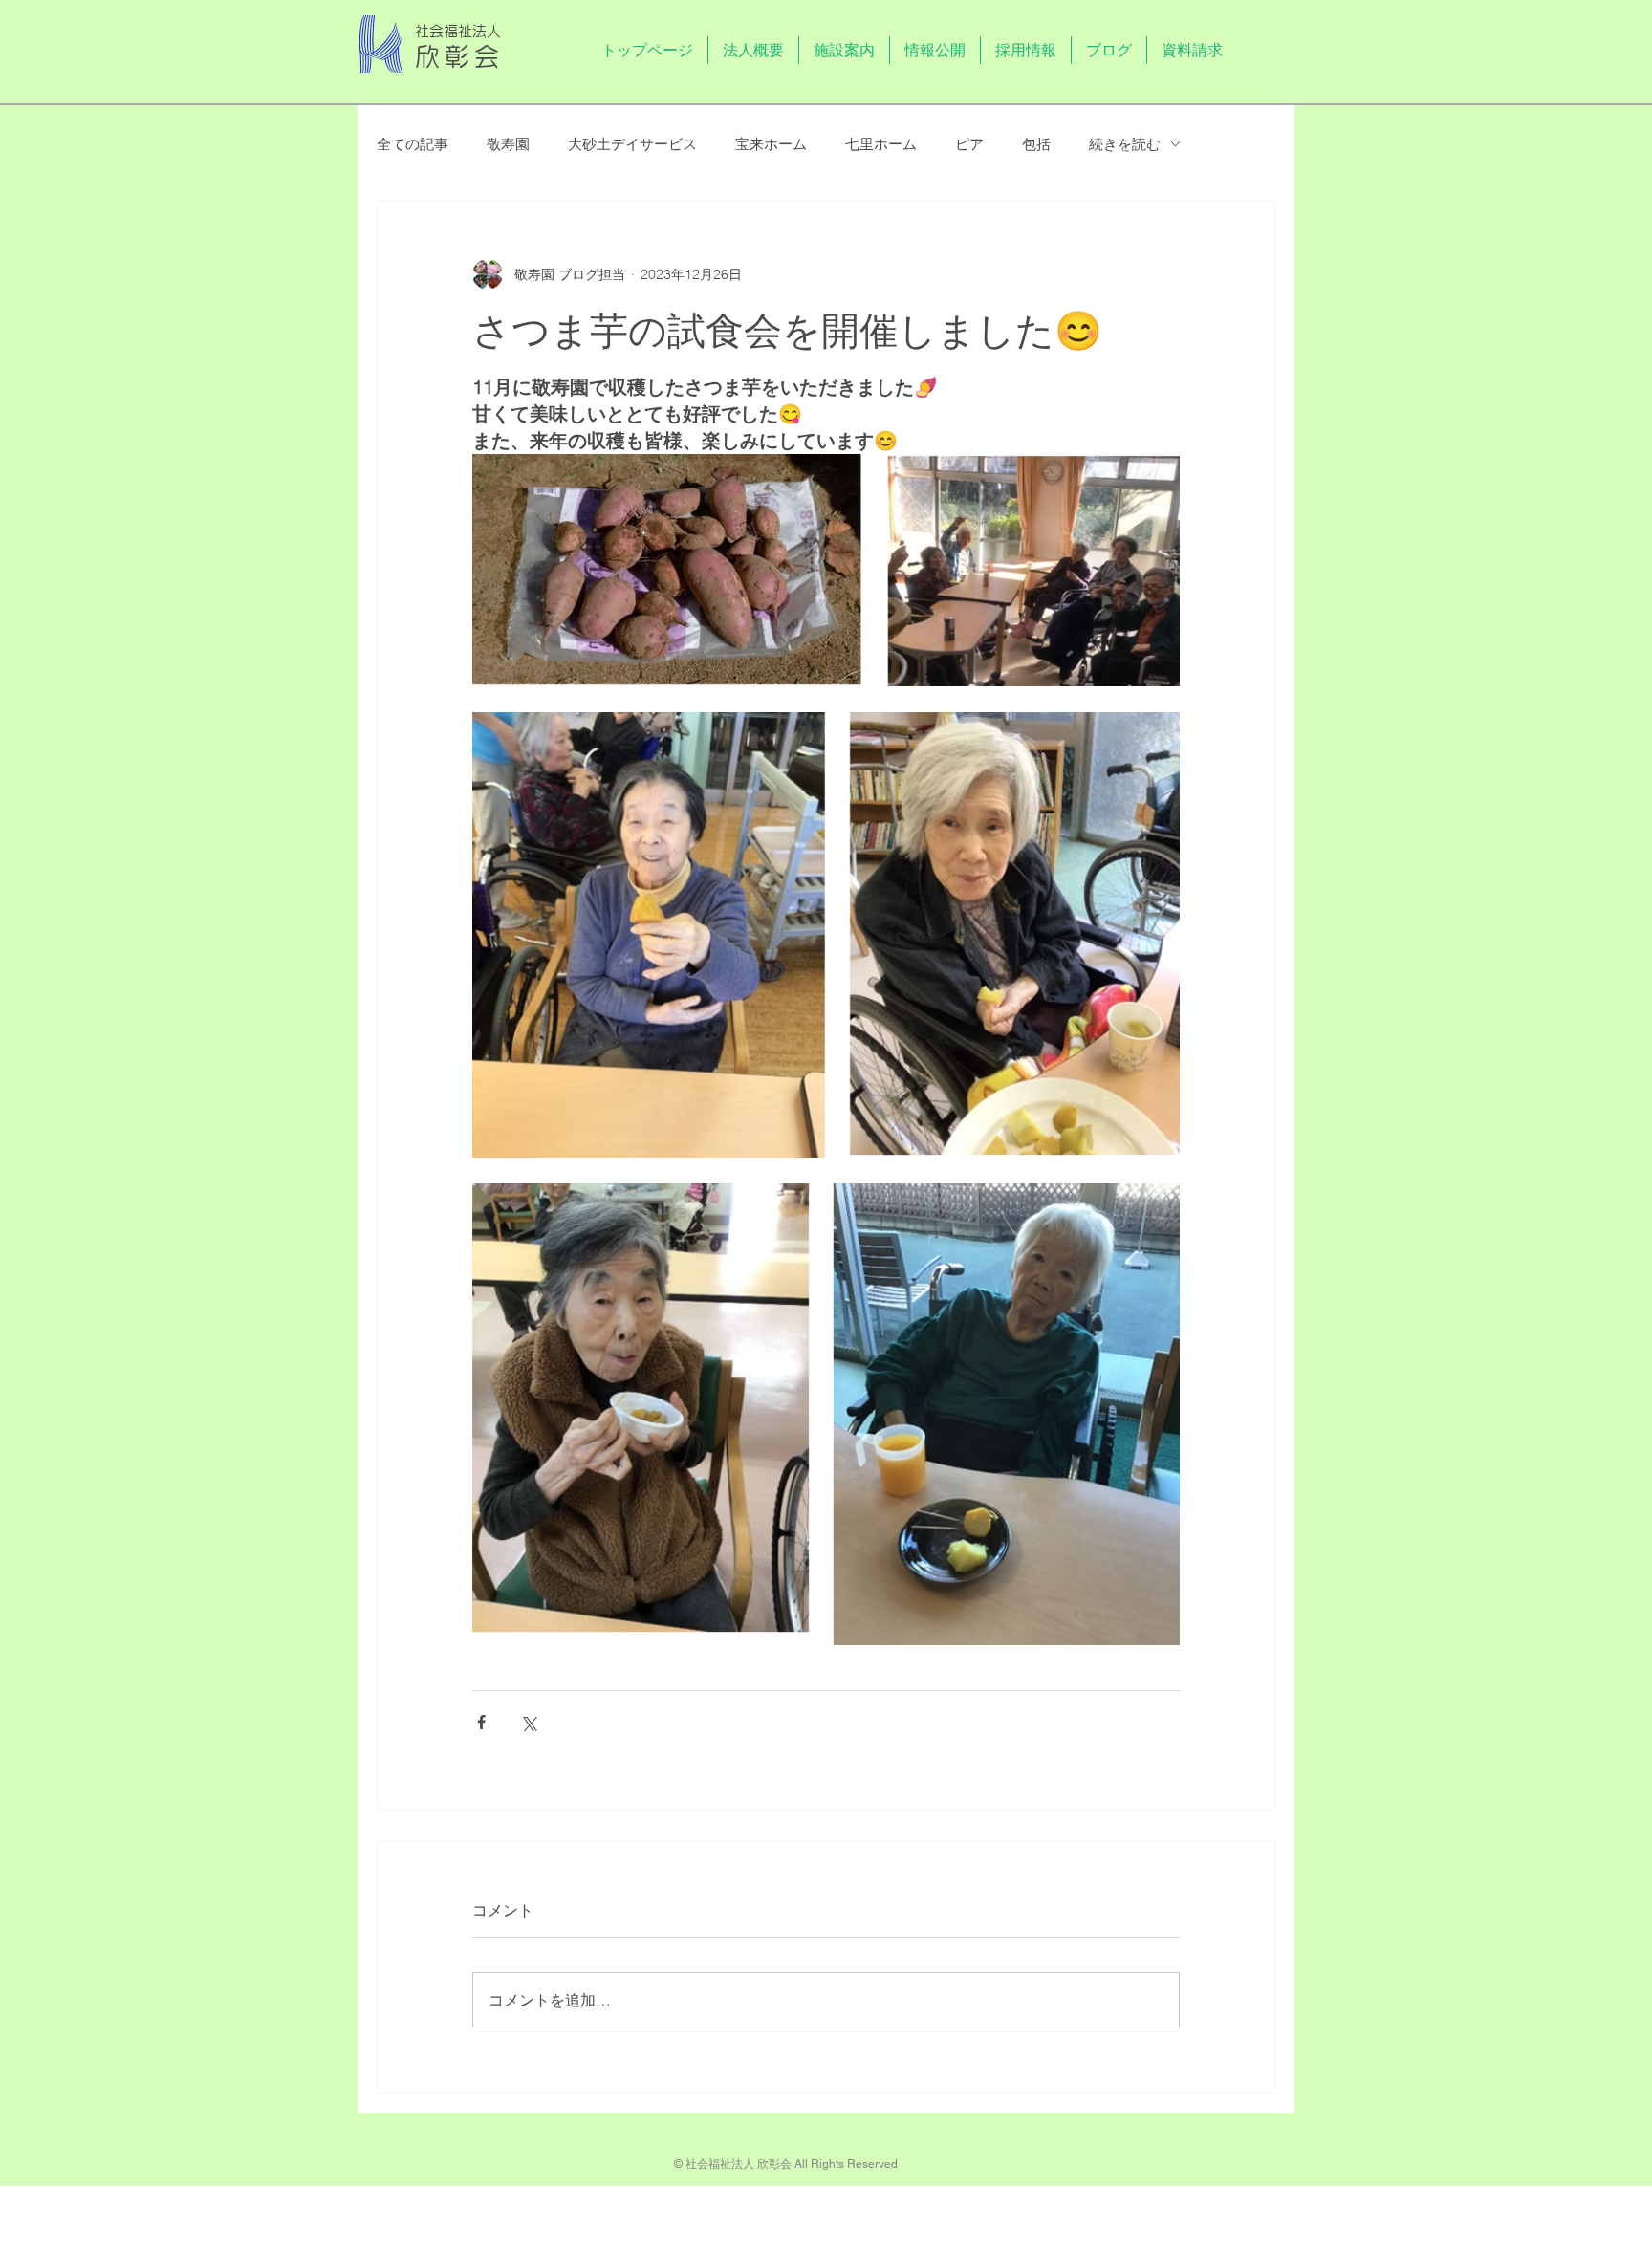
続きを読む (1125, 144)
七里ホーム (881, 144)
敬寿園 (508, 144)
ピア (969, 144)
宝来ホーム (771, 144)
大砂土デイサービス (632, 144)
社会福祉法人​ (458, 31)
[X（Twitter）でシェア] (528, 1722)
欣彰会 (460, 56)
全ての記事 (413, 144)
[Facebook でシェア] (481, 1722)
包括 (1036, 144)
